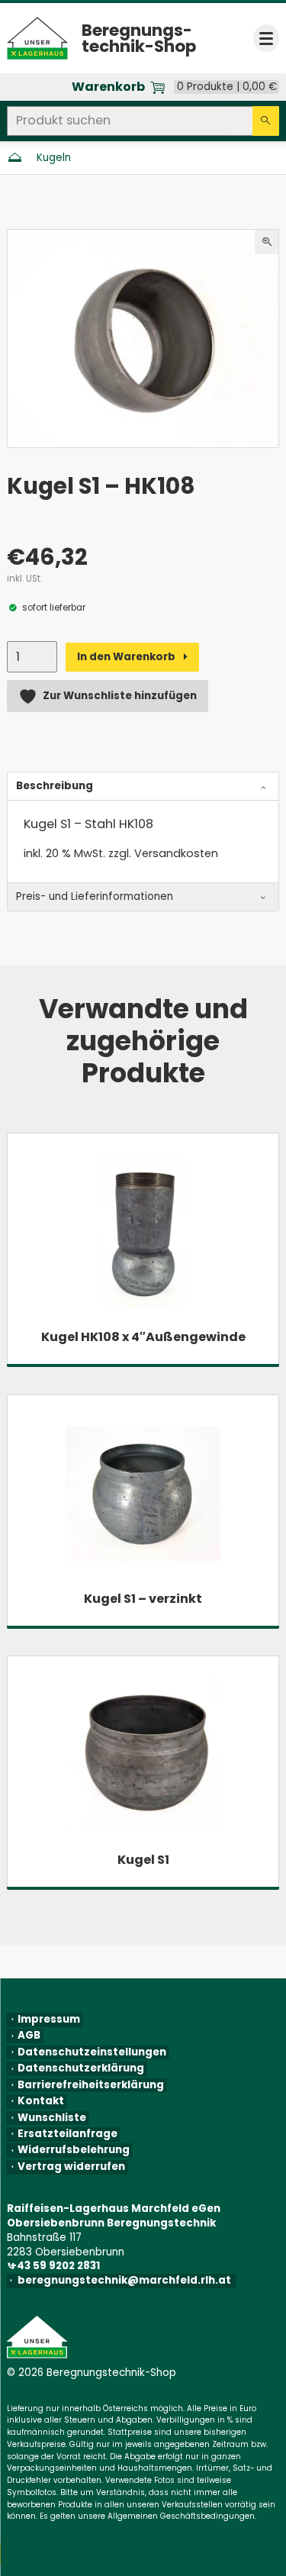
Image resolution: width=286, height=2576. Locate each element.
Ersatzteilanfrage (67, 2134)
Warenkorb (108, 87)
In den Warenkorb (126, 657)
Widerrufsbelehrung (74, 2150)
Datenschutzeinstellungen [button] (92, 2052)
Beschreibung (55, 786)
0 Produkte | (227, 87)
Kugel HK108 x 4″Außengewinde (143, 1337)
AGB (29, 2036)
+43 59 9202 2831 (56, 2266)
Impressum (49, 2020)
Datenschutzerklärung (81, 2068)
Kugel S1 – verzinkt (143, 1599)
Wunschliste (52, 2118)
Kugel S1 (143, 1860)
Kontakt (41, 2101)
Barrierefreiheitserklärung (91, 2085)
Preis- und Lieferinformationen (95, 896)
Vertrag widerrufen (71, 2167)
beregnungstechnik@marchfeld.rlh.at (127, 2281)
